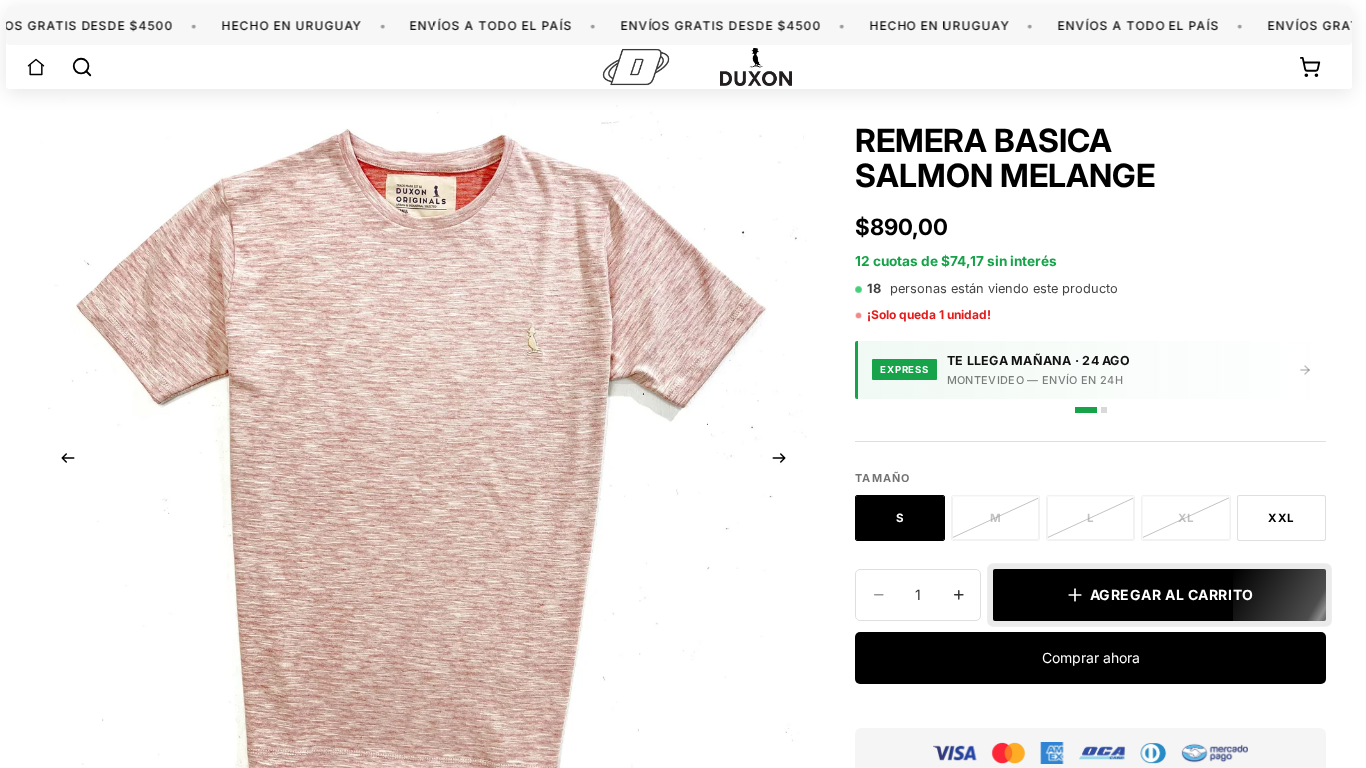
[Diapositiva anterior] (62, 461)
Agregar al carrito (1172, 594)
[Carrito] (1310, 67)
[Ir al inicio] (36, 67)
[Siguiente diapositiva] (785, 461)
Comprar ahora (1091, 657)
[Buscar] (82, 67)
